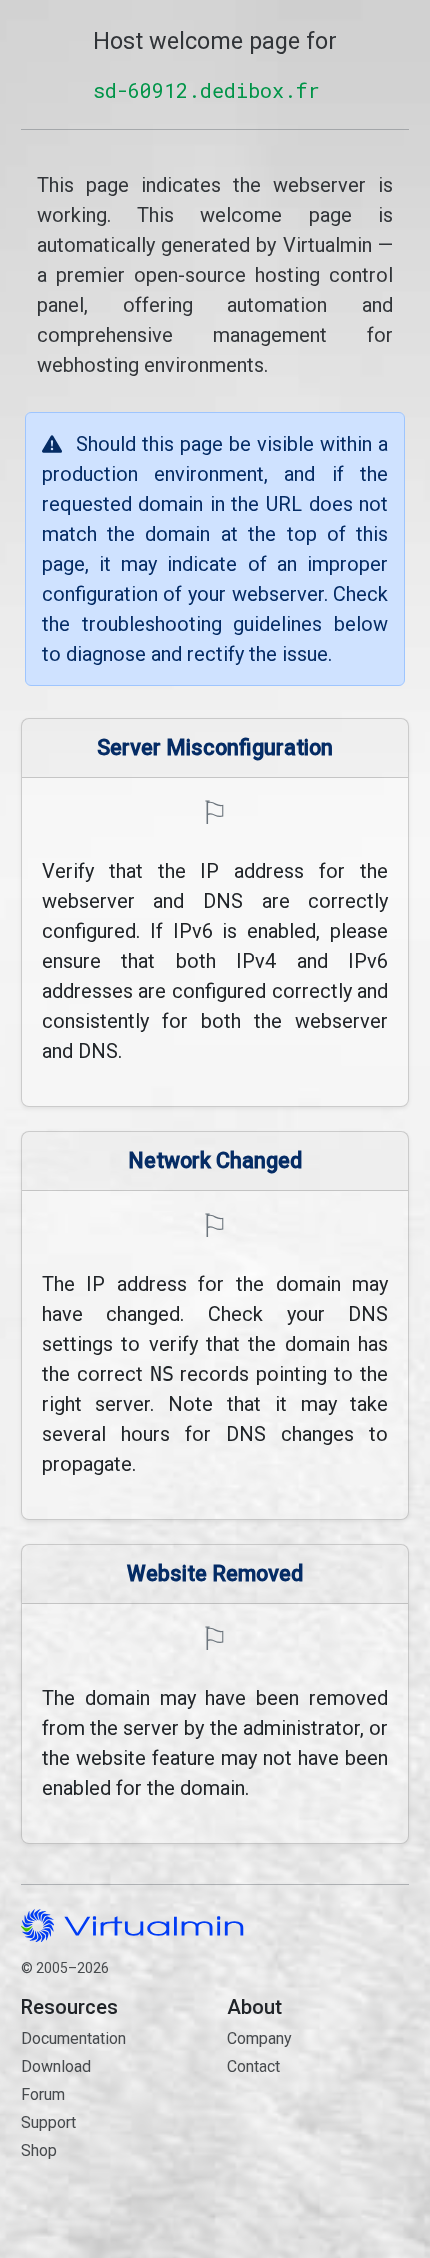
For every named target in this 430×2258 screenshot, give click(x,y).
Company (259, 2038)
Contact (318, 2124)
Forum (43, 2094)
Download (56, 2066)
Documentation (73, 2038)
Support (48, 2122)
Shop (39, 2150)
